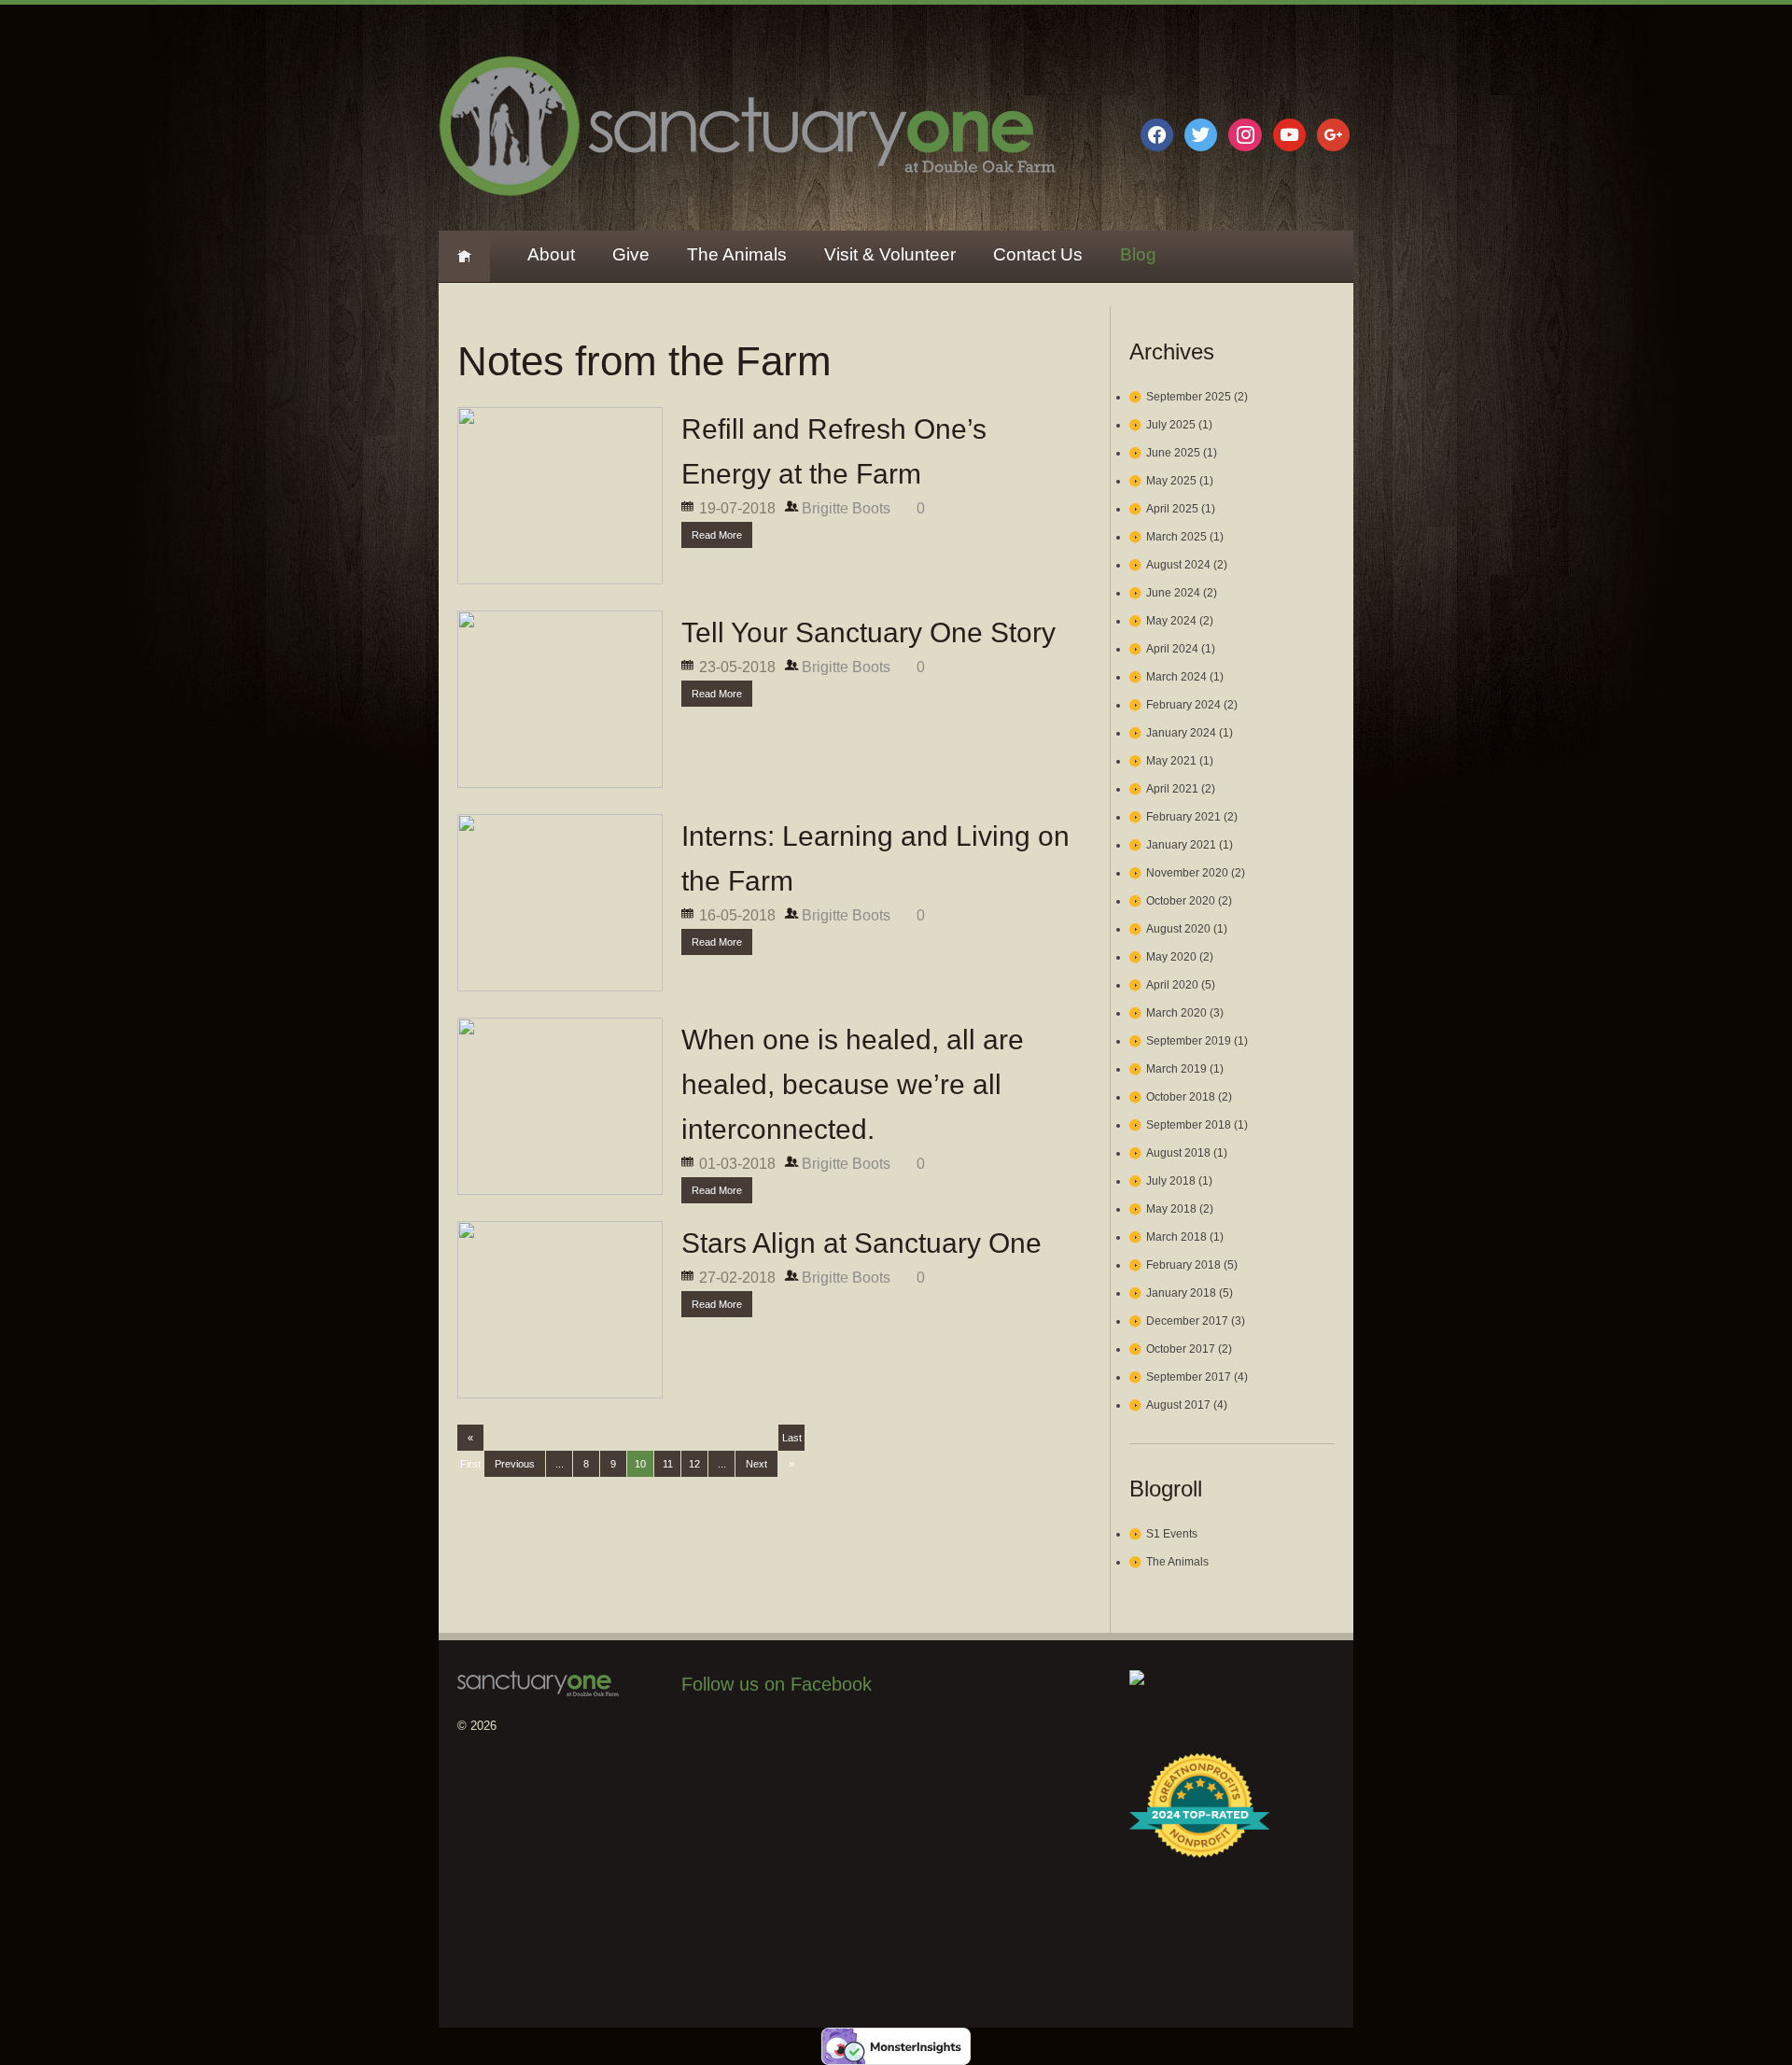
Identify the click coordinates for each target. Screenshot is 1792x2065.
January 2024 (1181, 733)
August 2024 (1178, 565)
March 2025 (1176, 537)
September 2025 (1189, 397)
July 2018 (1171, 1181)
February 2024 (1183, 705)
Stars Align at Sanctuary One (861, 1243)
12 (694, 1464)
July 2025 (1171, 425)
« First (470, 1441)
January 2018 (1181, 1293)
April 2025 (1172, 509)
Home (464, 256)
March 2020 (1176, 1013)
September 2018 (1189, 1125)
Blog (1138, 254)
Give (631, 254)
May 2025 (1171, 481)
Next (756, 1464)
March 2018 (1176, 1237)
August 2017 (1178, 1405)
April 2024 (1172, 649)
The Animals (737, 254)
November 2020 (1187, 873)
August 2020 (1178, 929)
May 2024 (1171, 621)
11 (668, 1464)
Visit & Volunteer (890, 254)
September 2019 (1189, 1041)
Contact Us (1038, 254)
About (551, 254)
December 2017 (1187, 1321)
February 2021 (1183, 817)
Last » (792, 1441)
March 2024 (1176, 677)
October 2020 (1181, 901)
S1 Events (1172, 1534)
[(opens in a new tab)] (799, 1738)
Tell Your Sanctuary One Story (868, 632)
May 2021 (1171, 761)
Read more (717, 535)
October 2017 (1181, 1349)
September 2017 (1189, 1377)
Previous (515, 1464)
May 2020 (1171, 957)
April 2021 (1172, 789)
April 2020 (1172, 985)
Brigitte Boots (846, 508)
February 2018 (1183, 1265)
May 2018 (1171, 1209)
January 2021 (1181, 845)
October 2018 (1181, 1097)
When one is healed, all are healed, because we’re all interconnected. (853, 1084)
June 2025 (1173, 453)
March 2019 (1176, 1069)
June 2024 (1173, 593)
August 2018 (1178, 1153)
